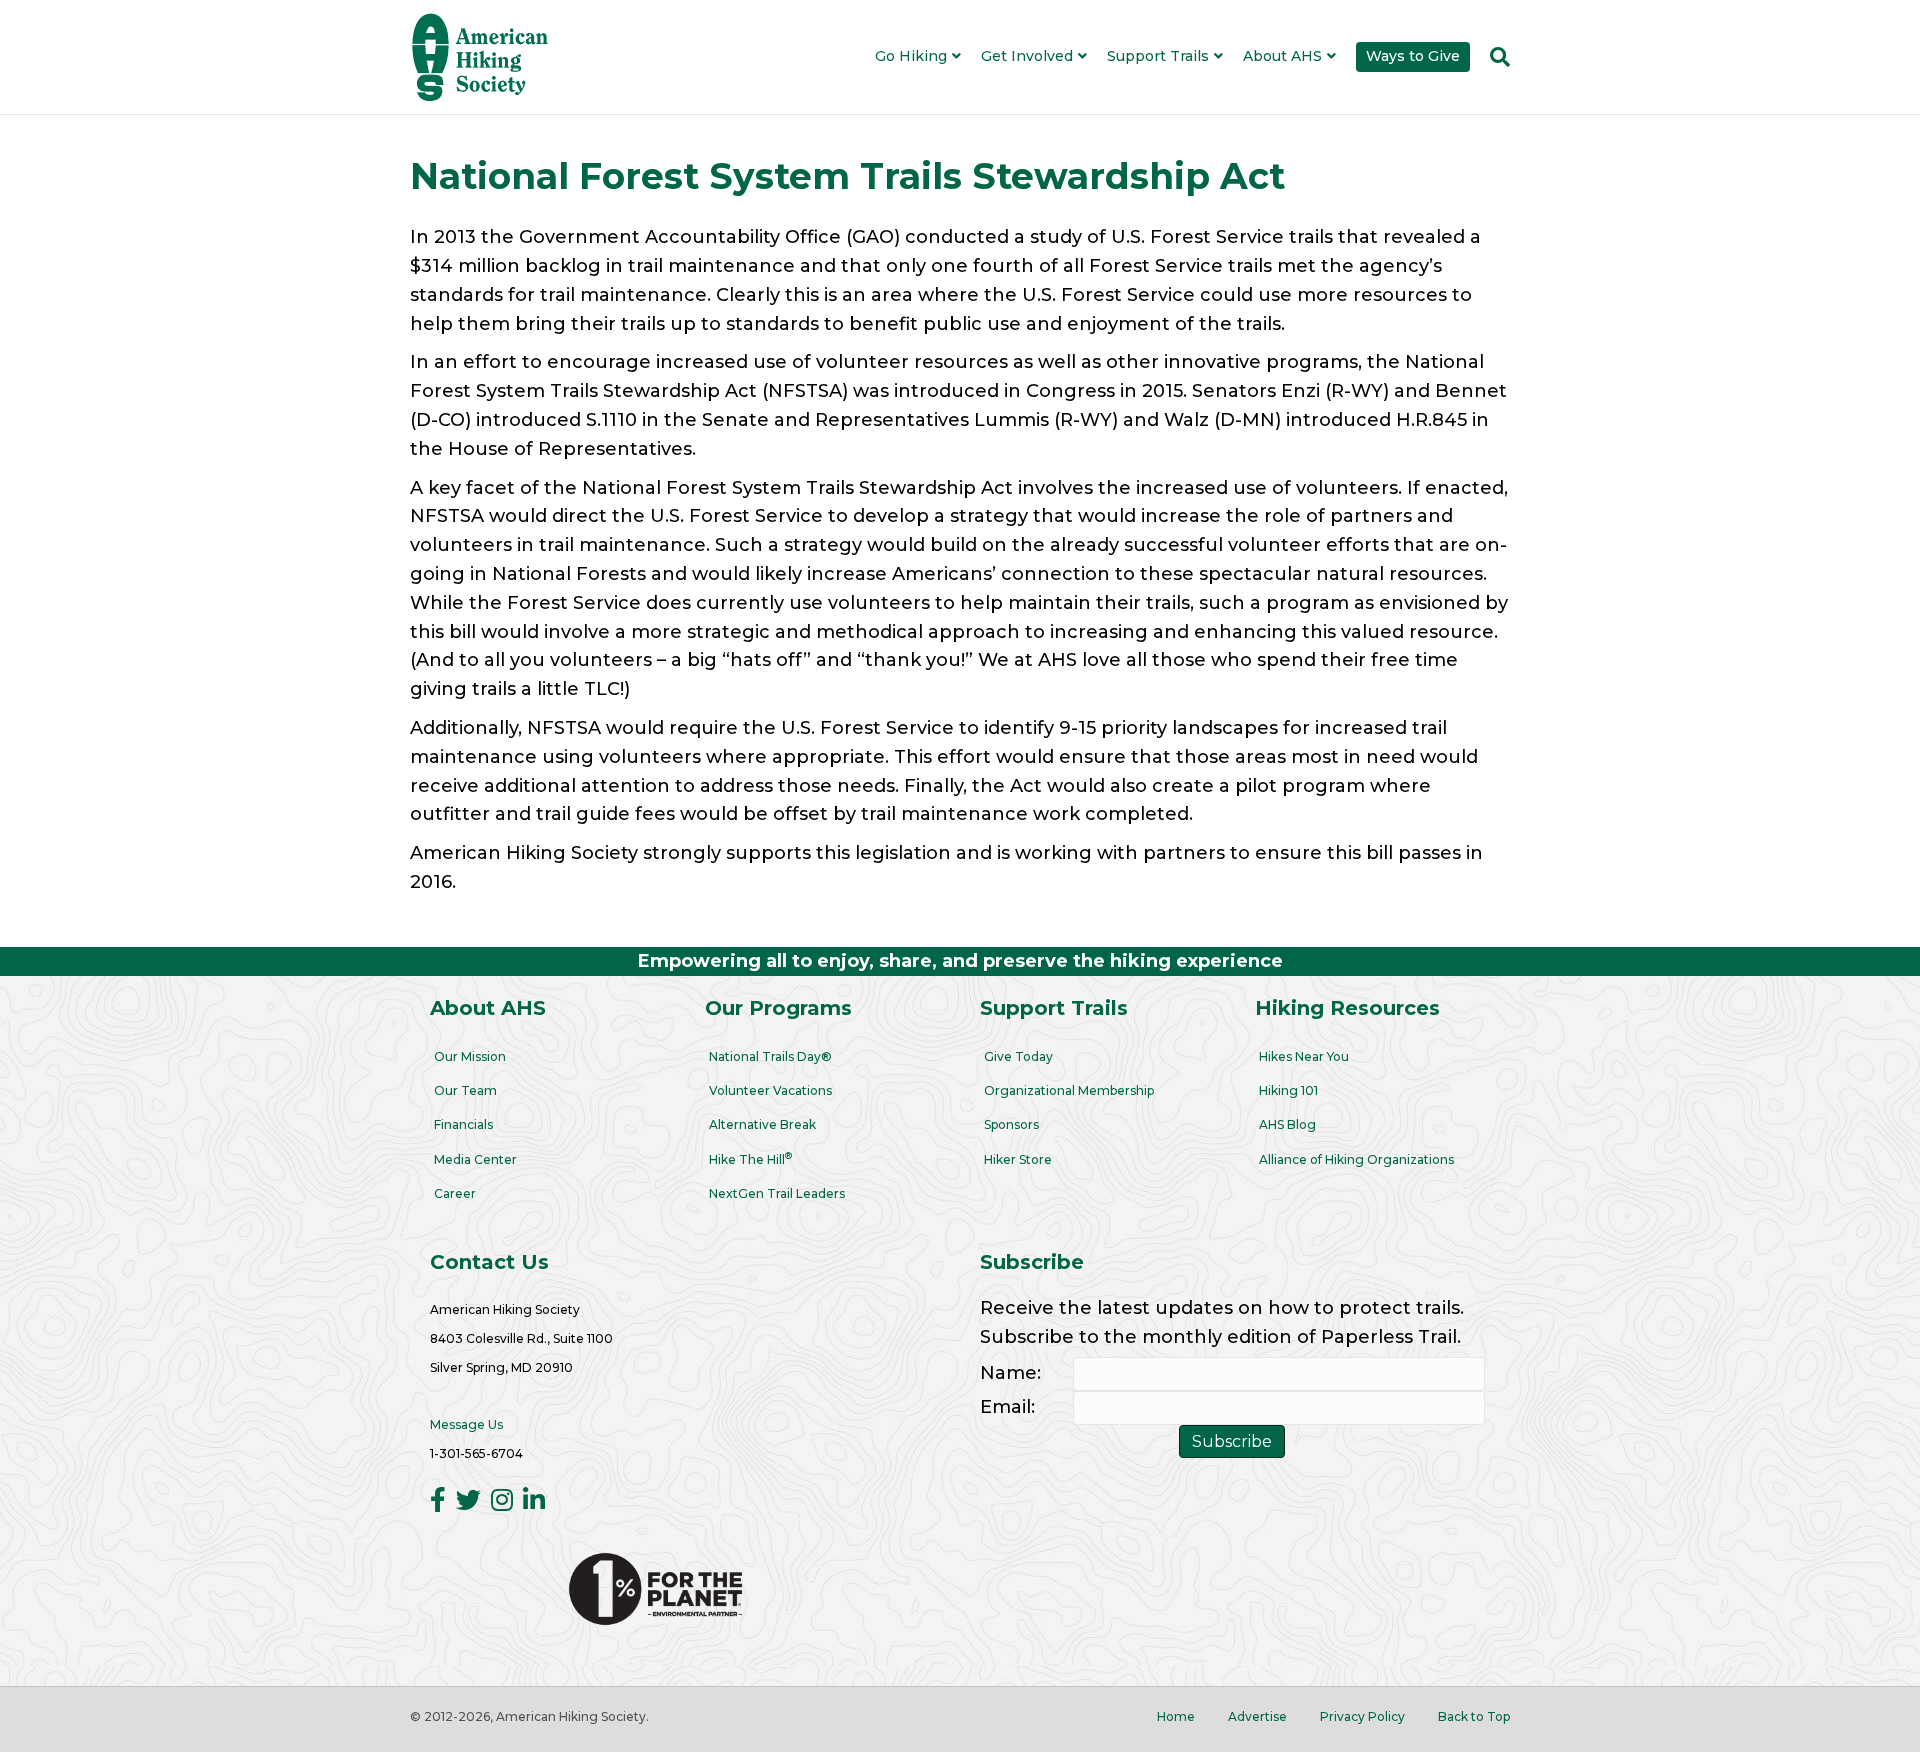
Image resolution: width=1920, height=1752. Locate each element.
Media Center (475, 1159)
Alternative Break (762, 1124)
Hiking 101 (1288, 1090)
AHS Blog (1287, 1124)
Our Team (465, 1090)
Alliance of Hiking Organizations (1356, 1159)
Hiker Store (1018, 1159)
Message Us (466, 1424)
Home (1176, 1716)
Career (455, 1193)
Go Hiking (911, 56)
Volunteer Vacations (770, 1090)
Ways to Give (1413, 56)
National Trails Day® (770, 1056)
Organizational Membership (1069, 1090)
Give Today (1018, 1056)
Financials (463, 1124)
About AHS (1282, 56)
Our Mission (470, 1056)
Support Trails (1158, 56)
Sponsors (1011, 1124)
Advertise (1257, 1716)
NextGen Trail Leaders (777, 1193)
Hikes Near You (1304, 1056)
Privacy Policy (1362, 1716)
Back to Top (1474, 1716)
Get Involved (1027, 56)
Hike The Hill (750, 1158)
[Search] (1495, 57)
